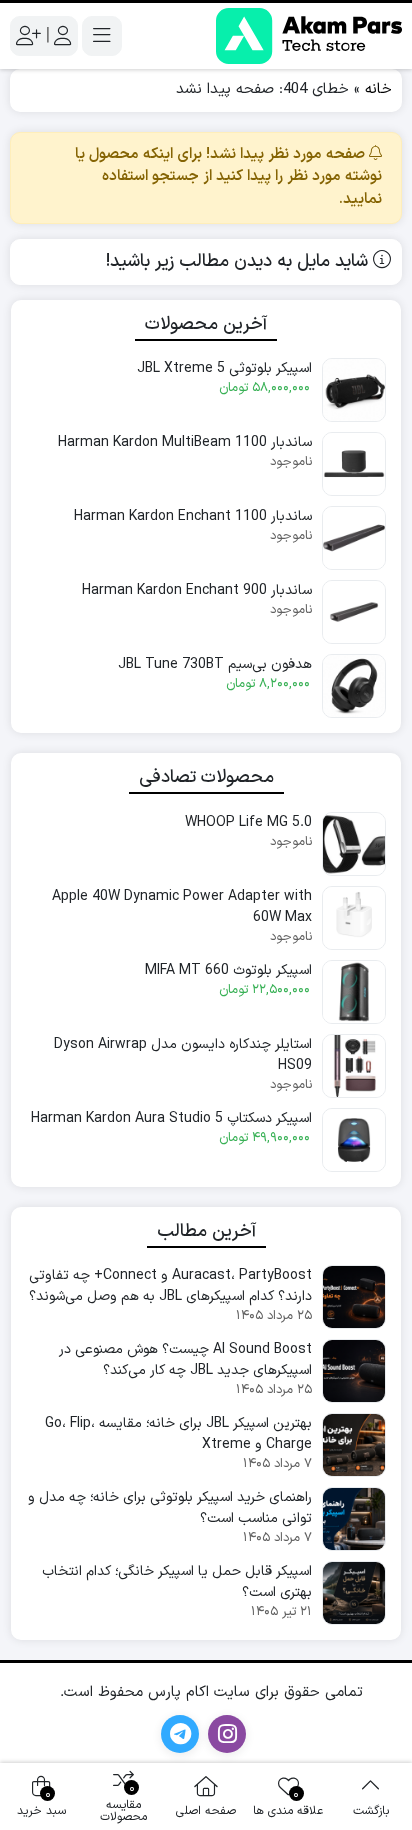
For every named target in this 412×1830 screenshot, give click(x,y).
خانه (378, 89)
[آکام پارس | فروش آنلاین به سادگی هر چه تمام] (309, 36)
